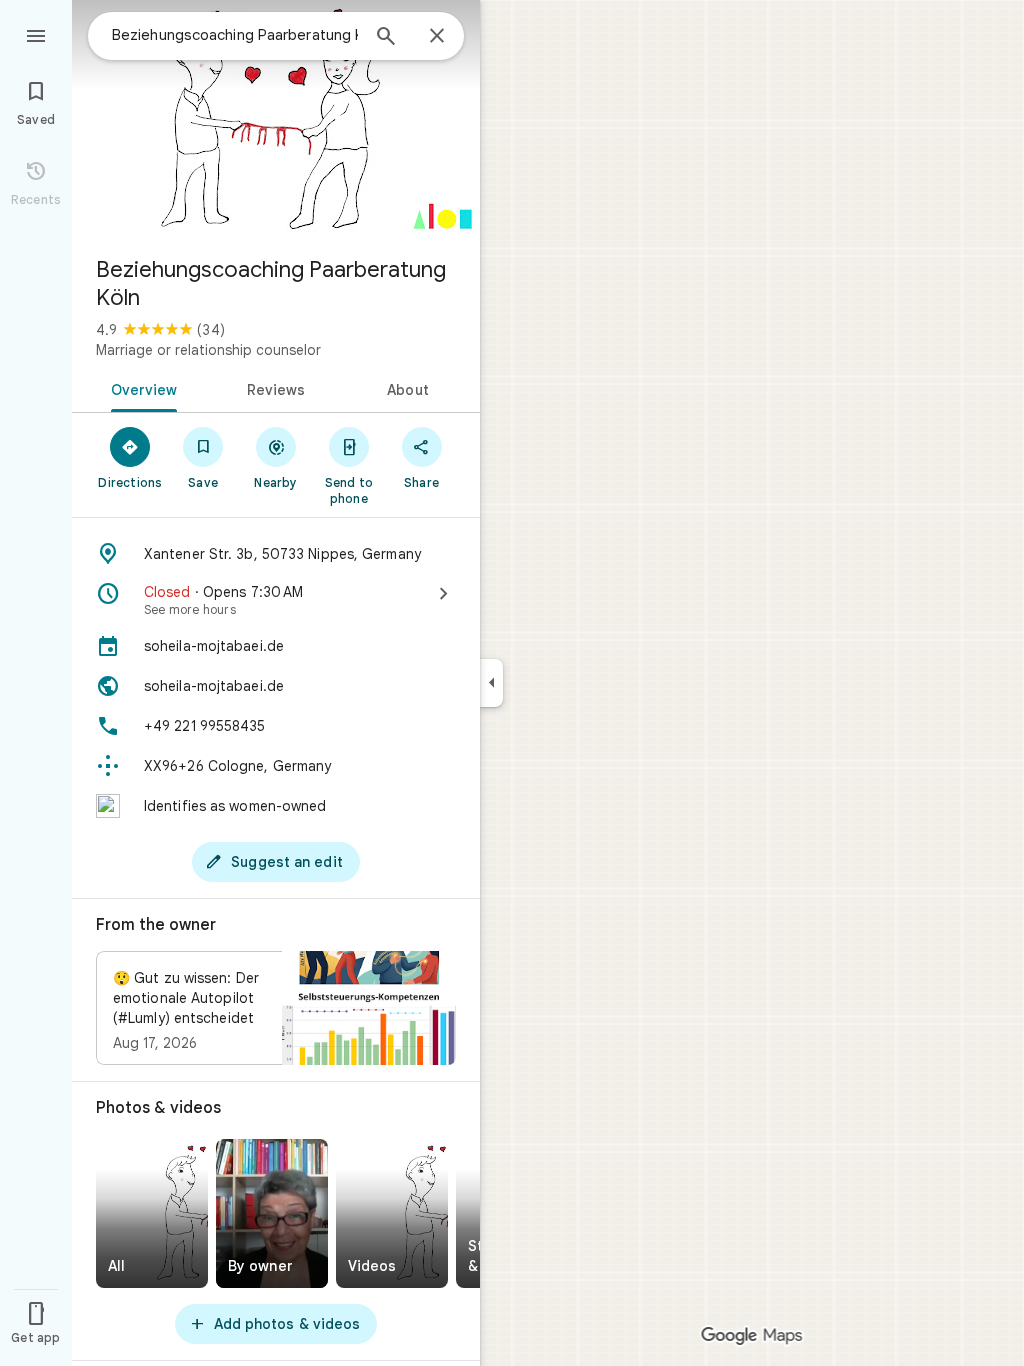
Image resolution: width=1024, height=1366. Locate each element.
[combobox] (235, 35)
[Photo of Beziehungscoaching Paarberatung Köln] (276, 120)
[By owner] (272, 1213)
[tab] (140, 388)
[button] (276, 1008)
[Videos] (392, 1213)
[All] (152, 1213)
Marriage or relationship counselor (208, 350)
